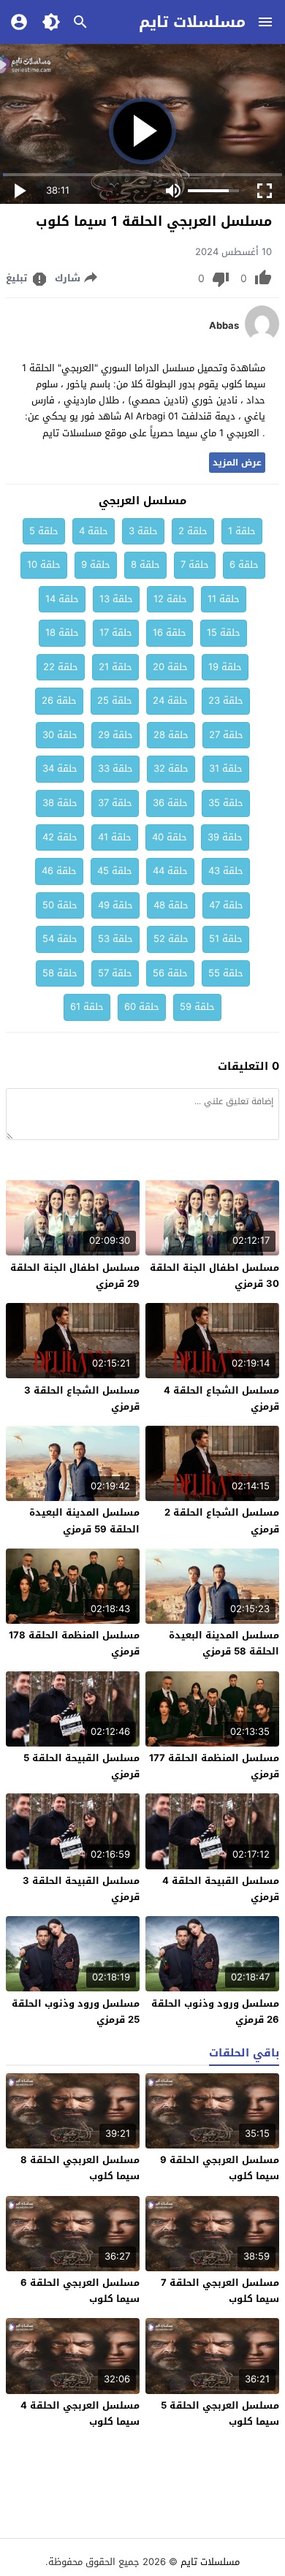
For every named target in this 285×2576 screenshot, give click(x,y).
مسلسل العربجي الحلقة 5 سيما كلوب (220, 2413)
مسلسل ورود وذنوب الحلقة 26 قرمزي (215, 2011)
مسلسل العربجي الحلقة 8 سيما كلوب (80, 2168)
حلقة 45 (115, 871)
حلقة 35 (226, 803)
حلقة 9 (96, 565)
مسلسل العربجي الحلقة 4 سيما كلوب (80, 2413)
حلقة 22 (61, 667)
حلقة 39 (225, 837)
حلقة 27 (226, 735)
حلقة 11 (224, 599)
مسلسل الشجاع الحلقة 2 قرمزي (222, 1520)
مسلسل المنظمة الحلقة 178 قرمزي (74, 1643)
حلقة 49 (115, 905)
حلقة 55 (226, 973)
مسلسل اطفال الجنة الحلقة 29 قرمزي (75, 1276)
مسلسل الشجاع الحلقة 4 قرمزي (221, 1398)
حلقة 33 (115, 768)
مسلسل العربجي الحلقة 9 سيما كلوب (220, 2168)
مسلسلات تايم (192, 22)
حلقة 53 (115, 939)
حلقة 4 (94, 531)
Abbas (224, 326)
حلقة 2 (193, 531)
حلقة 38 (60, 803)
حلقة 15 (224, 632)
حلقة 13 (116, 599)
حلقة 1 (242, 531)
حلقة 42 (60, 837)
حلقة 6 (244, 565)
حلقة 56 (170, 973)
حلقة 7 (195, 565)
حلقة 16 (170, 632)
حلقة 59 (197, 1007)
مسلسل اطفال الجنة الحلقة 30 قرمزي (214, 1276)
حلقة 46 (59, 871)
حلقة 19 (225, 667)
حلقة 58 (60, 973)
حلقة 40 (170, 837)
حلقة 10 (44, 565)
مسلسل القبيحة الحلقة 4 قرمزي (221, 1889)
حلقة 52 (171, 939)
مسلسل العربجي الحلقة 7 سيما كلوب (220, 2291)
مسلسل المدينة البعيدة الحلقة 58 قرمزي (224, 1643)
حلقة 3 (143, 531)
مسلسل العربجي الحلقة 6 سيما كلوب (80, 2291)
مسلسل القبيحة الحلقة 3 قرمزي (81, 1889)
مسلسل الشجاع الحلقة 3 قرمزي (82, 1398)
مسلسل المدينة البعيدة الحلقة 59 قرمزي (84, 1520)
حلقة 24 (170, 700)
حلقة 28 (171, 735)
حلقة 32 (171, 768)
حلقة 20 (170, 667)
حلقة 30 (60, 735)
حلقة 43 (226, 871)
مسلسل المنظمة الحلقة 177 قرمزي (214, 1766)
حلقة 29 (115, 735)
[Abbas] (262, 339)
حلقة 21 (115, 667)
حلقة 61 (87, 1007)
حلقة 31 (226, 768)
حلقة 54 (60, 939)
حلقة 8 (145, 565)
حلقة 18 (62, 632)
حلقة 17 (116, 632)
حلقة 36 (170, 803)
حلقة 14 (62, 599)
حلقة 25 (115, 700)
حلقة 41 (115, 837)
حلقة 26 (59, 700)
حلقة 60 (142, 1007)
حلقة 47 (226, 905)
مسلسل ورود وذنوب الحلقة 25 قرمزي (76, 2011)
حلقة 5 (44, 531)
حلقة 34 (60, 768)
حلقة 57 (115, 973)
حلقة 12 (170, 599)
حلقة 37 (115, 803)
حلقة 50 (60, 905)
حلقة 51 (226, 939)
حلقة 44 (170, 871)
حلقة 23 (226, 700)
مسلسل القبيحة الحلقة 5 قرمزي (81, 1766)
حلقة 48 (171, 905)
